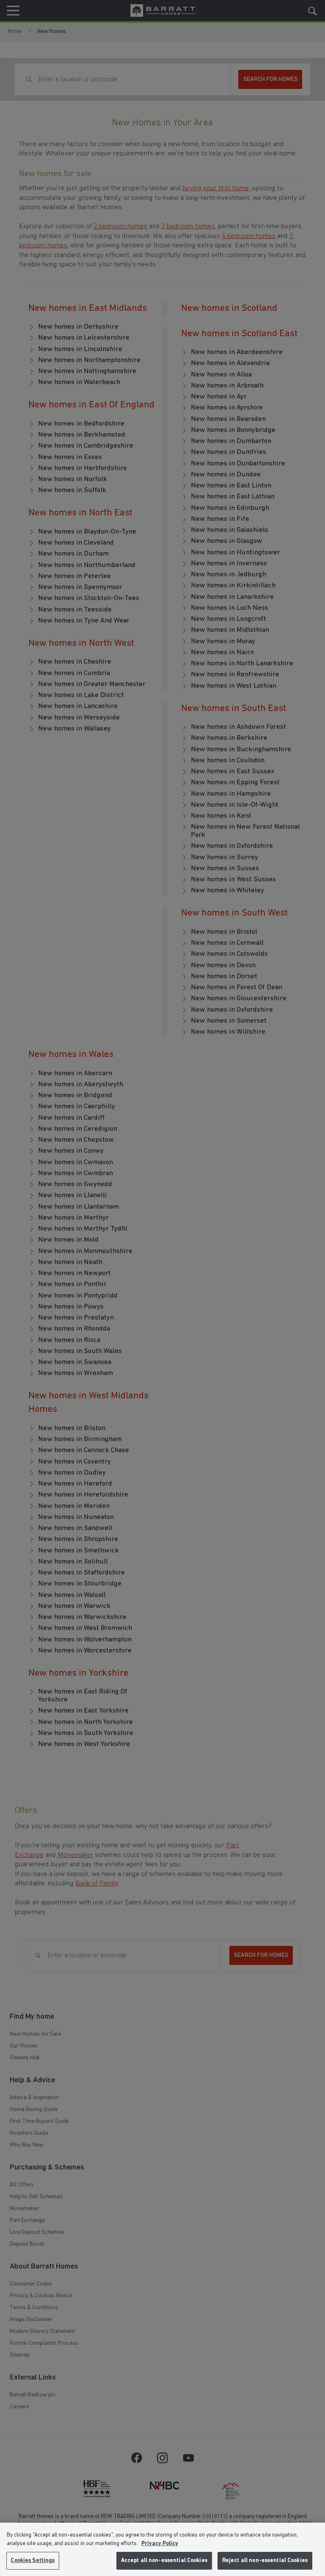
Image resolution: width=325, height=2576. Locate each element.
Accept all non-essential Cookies (164, 2561)
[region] (162, 2549)
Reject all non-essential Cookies (265, 2561)
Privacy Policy (160, 2544)
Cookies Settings (33, 2561)
